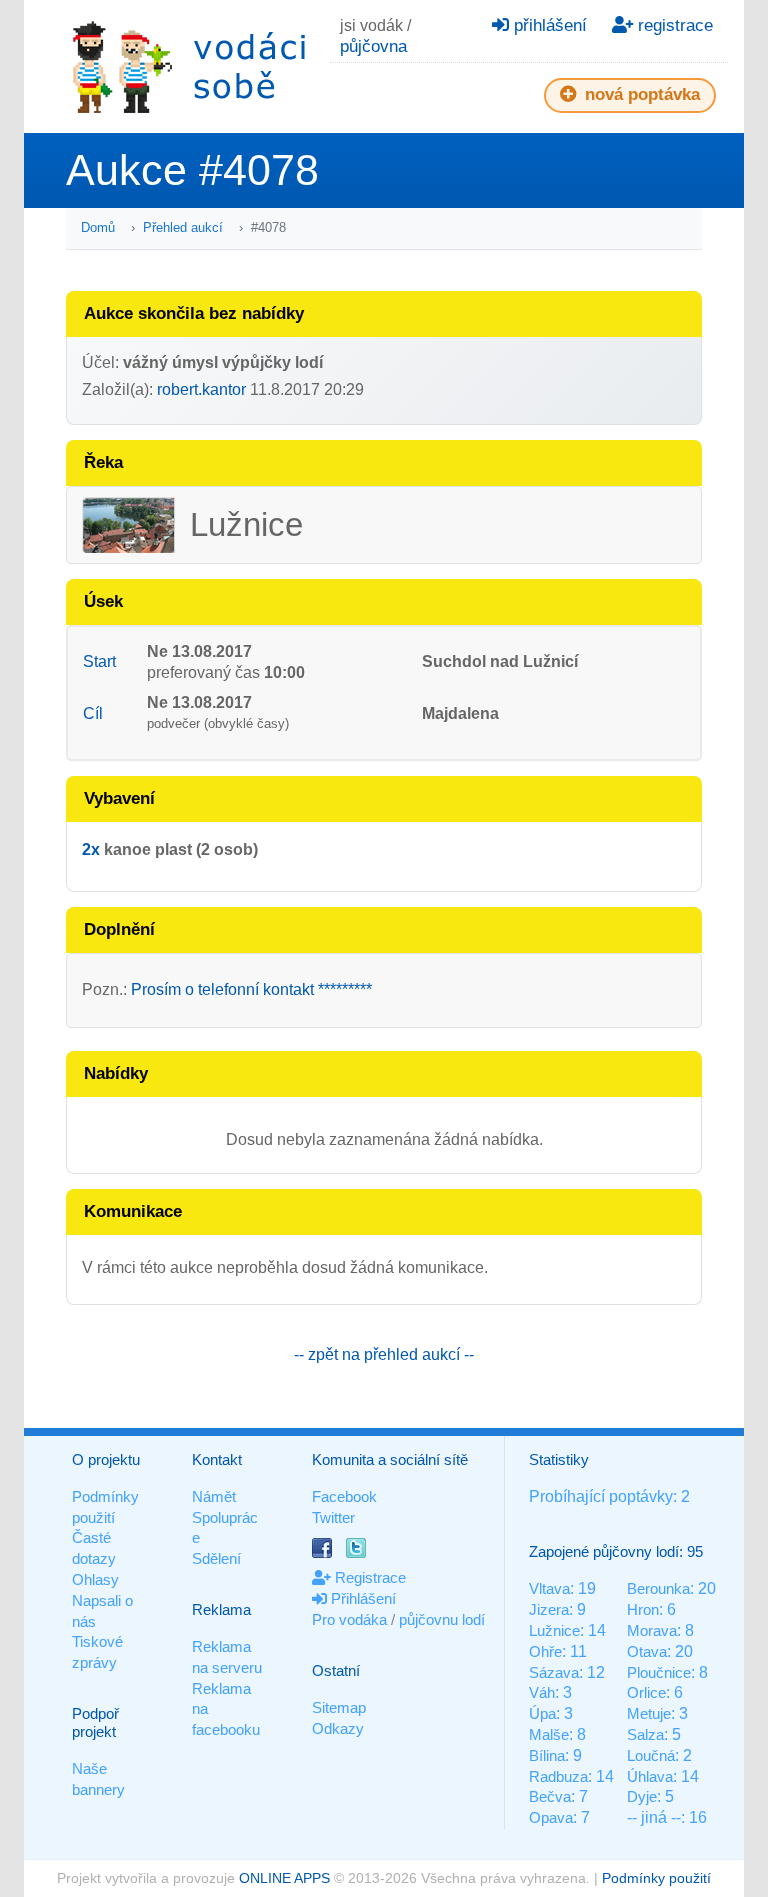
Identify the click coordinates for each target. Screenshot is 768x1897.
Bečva (550, 1796)
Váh (542, 1692)
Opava (551, 1817)
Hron (643, 1609)
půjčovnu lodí (442, 1619)
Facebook (344, 1496)
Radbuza (558, 1776)
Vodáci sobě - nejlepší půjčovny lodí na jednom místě (189, 66)
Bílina (547, 1755)
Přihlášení (361, 1598)
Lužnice (554, 1630)
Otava (647, 1651)
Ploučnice (659, 1672)
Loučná (651, 1755)
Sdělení (216, 1558)
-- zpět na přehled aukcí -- (384, 1354)
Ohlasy (95, 1579)
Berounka (658, 1588)
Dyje (642, 1796)
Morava (652, 1630)
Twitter (333, 1517)
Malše (549, 1734)
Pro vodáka (349, 1619)
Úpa (542, 1713)
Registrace (368, 1577)
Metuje (649, 1713)
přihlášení (548, 25)
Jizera (549, 1609)
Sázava (554, 1672)
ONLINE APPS (284, 1878)
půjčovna (373, 46)
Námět (214, 1496)
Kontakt (217, 1459)
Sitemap (339, 1707)
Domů (98, 227)
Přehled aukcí (183, 227)
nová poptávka (640, 94)
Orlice (646, 1692)
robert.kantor (201, 389)
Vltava (549, 1588)
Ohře (545, 1651)
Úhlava (650, 1776)
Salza (645, 1734)
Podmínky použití (656, 1878)
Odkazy (338, 1728)
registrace (673, 25)
